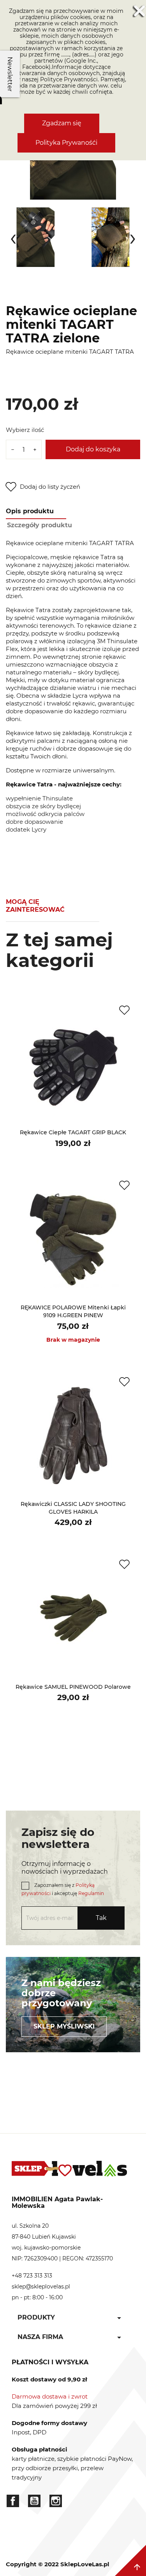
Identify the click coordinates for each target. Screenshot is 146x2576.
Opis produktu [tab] (30, 511)
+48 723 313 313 (32, 2276)
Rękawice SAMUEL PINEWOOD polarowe (73, 1687)
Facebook (13, 2501)
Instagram (56, 2501)
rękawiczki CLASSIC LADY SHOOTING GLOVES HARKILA (73, 1508)
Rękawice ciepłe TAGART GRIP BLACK (73, 1132)
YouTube (34, 2501)
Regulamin (91, 1893)
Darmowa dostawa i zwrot (50, 2396)
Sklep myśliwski (64, 2026)
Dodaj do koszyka (93, 449)
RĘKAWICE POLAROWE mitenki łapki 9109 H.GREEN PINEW (73, 1311)
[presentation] (13, 237)
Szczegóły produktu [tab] (40, 525)
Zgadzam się (62, 123)
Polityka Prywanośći (66, 143)
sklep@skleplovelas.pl (41, 2286)
